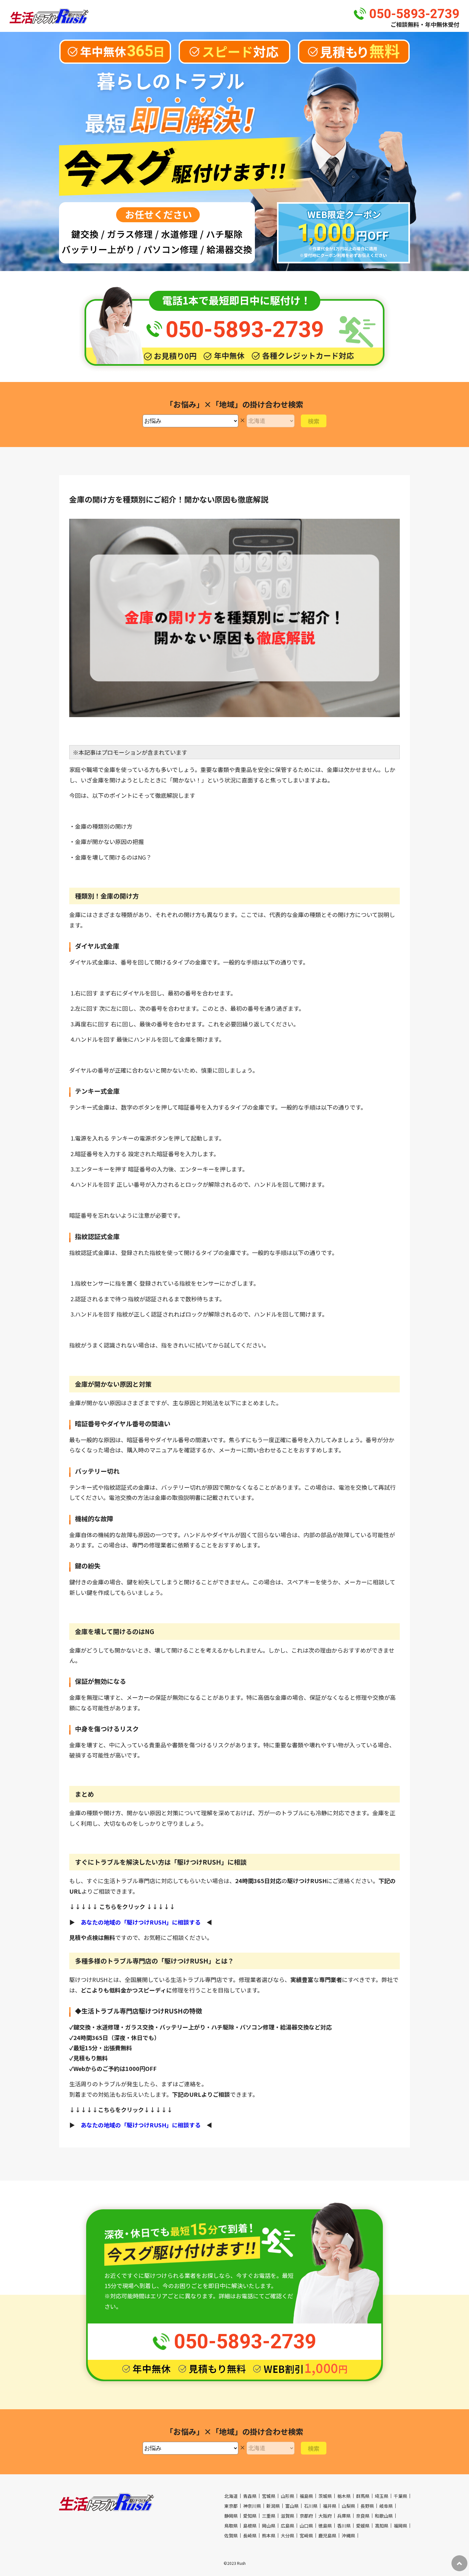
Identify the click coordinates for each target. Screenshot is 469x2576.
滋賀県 (287, 2516)
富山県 (292, 2506)
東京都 (231, 2506)
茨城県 (325, 2496)
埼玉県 (382, 2496)
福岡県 (400, 2526)
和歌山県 (384, 2516)
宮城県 (269, 2496)
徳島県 (325, 2526)
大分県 (287, 2536)
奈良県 (363, 2516)
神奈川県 (252, 2506)
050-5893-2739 (414, 14)
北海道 (231, 2496)
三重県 (269, 2516)
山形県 (287, 2496)
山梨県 (348, 2506)
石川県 (311, 2506)
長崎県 (250, 2536)
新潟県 (273, 2506)
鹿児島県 (327, 2536)
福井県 (330, 2506)
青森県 (250, 2496)
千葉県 (400, 2496)
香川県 (344, 2526)
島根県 (250, 2526)
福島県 (306, 2496)
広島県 (287, 2526)
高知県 (382, 2526)
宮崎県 (306, 2536)
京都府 (306, 2516)
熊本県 (269, 2536)
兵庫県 (344, 2516)
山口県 (306, 2526)
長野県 (367, 2506)
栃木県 (344, 2496)
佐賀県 (231, 2536)
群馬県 (363, 2496)
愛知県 (250, 2516)
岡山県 (269, 2526)
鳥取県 (231, 2526)
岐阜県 (386, 2506)
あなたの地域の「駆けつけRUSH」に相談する (141, 1922)
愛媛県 (363, 2526)
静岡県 (231, 2516)
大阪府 (325, 2516)
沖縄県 (348, 2536)
